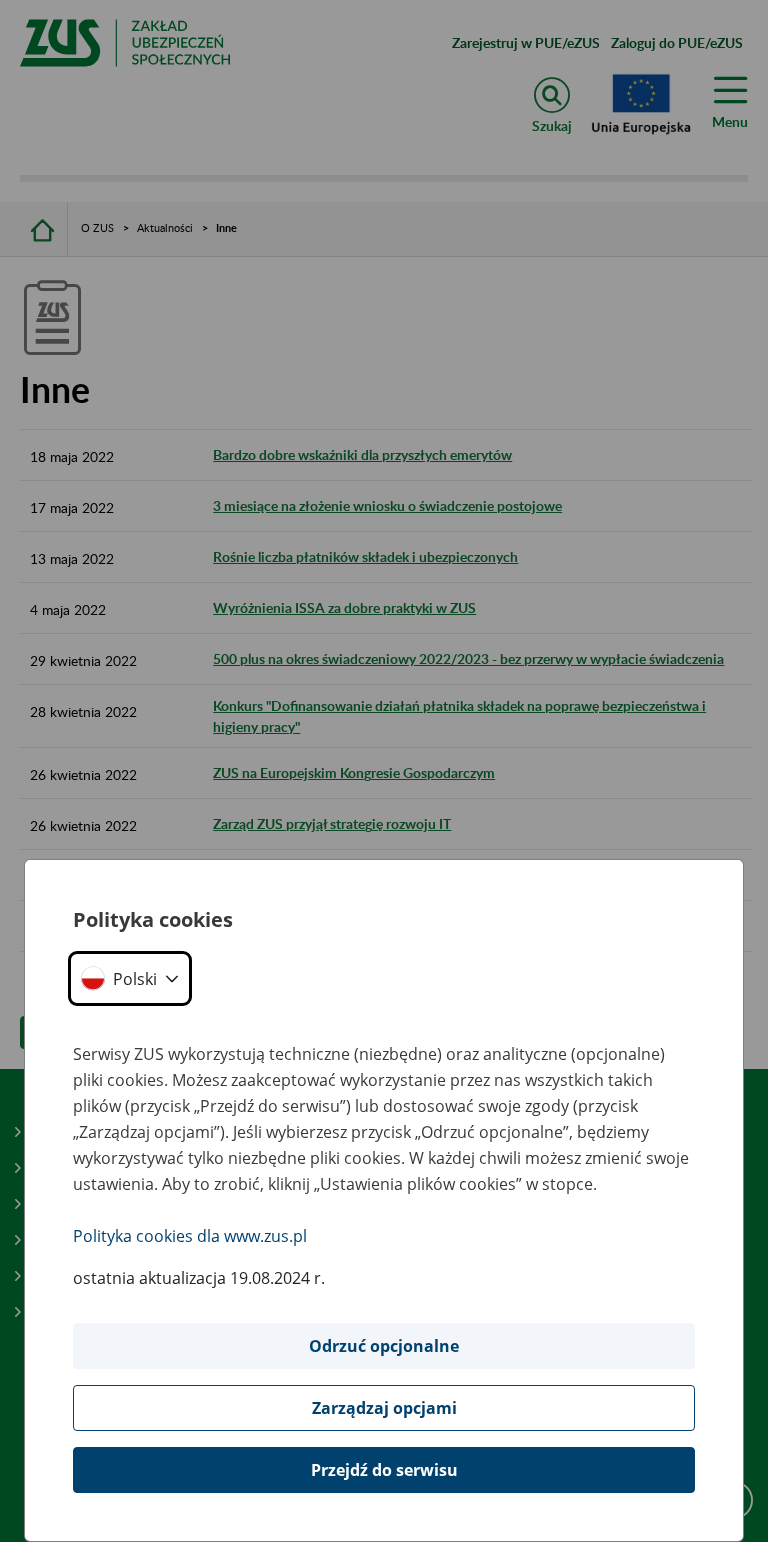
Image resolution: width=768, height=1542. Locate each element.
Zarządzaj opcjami (384, 1408)
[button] (130, 978)
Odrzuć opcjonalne (384, 1346)
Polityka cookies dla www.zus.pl (190, 1236)
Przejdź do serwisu (384, 1470)
